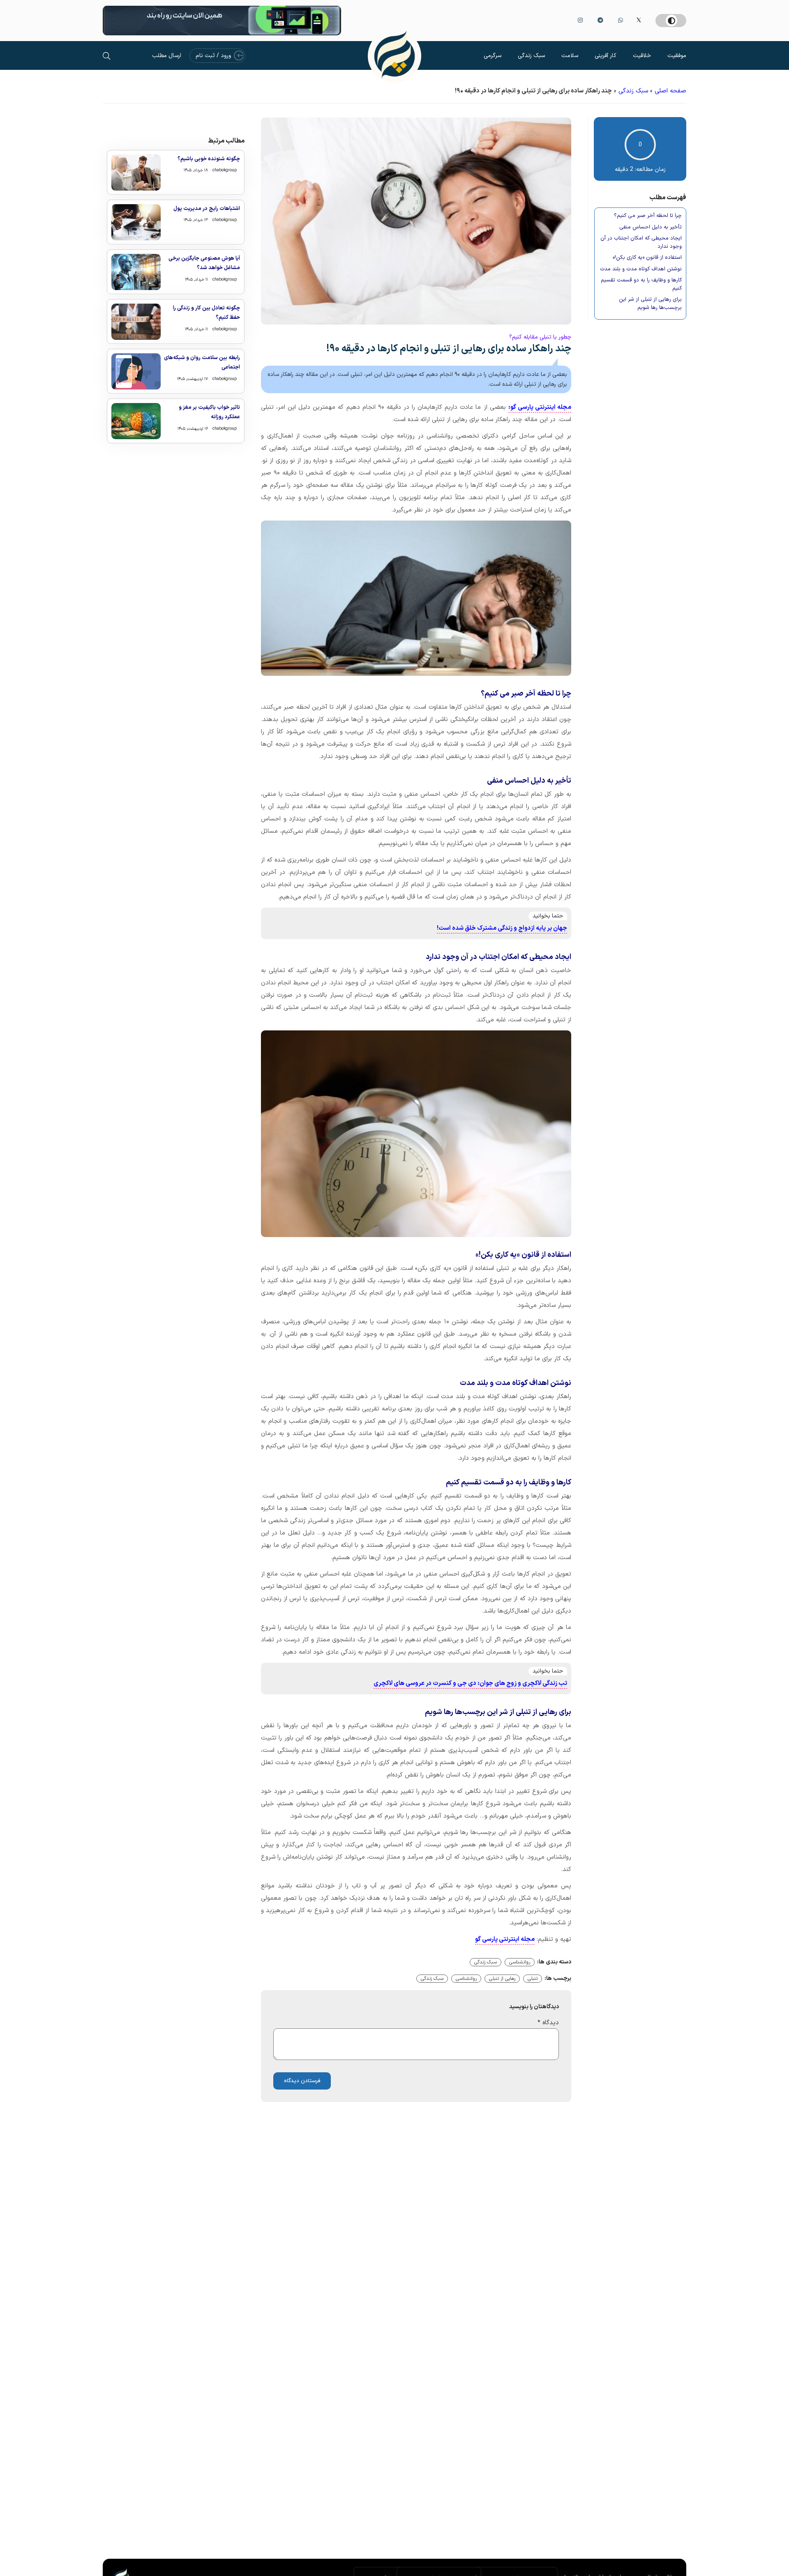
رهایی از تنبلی (502, 1979)
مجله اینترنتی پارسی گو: (540, 407)
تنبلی (533, 1979)
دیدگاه (548, 2023)
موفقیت (677, 56)
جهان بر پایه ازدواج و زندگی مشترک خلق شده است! (502, 928)
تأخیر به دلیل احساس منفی (651, 227)
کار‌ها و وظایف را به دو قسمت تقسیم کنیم (641, 285)
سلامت (570, 56)
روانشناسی (520, 1962)
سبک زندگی (531, 56)
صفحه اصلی (670, 91)
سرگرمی (493, 56)
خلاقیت (642, 56)
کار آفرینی (606, 56)
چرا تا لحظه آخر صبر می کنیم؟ (648, 216)
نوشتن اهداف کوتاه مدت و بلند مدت (641, 269)
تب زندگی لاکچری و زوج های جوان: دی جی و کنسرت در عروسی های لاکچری (470, 1683)
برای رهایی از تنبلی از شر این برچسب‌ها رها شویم (650, 304)
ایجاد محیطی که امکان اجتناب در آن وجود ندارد (641, 243)
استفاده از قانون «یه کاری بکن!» (647, 258)
